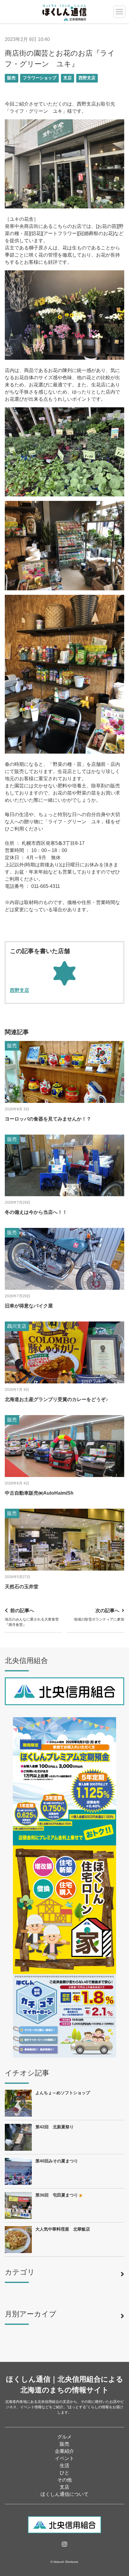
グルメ (64, 2437)
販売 (11, 78)
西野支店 (87, 78)
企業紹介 (64, 2451)
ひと (64, 2473)
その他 (64, 2480)
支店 (67, 78)
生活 (64, 2466)
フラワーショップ (40, 78)
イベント (64, 2458)
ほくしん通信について (64, 2494)
